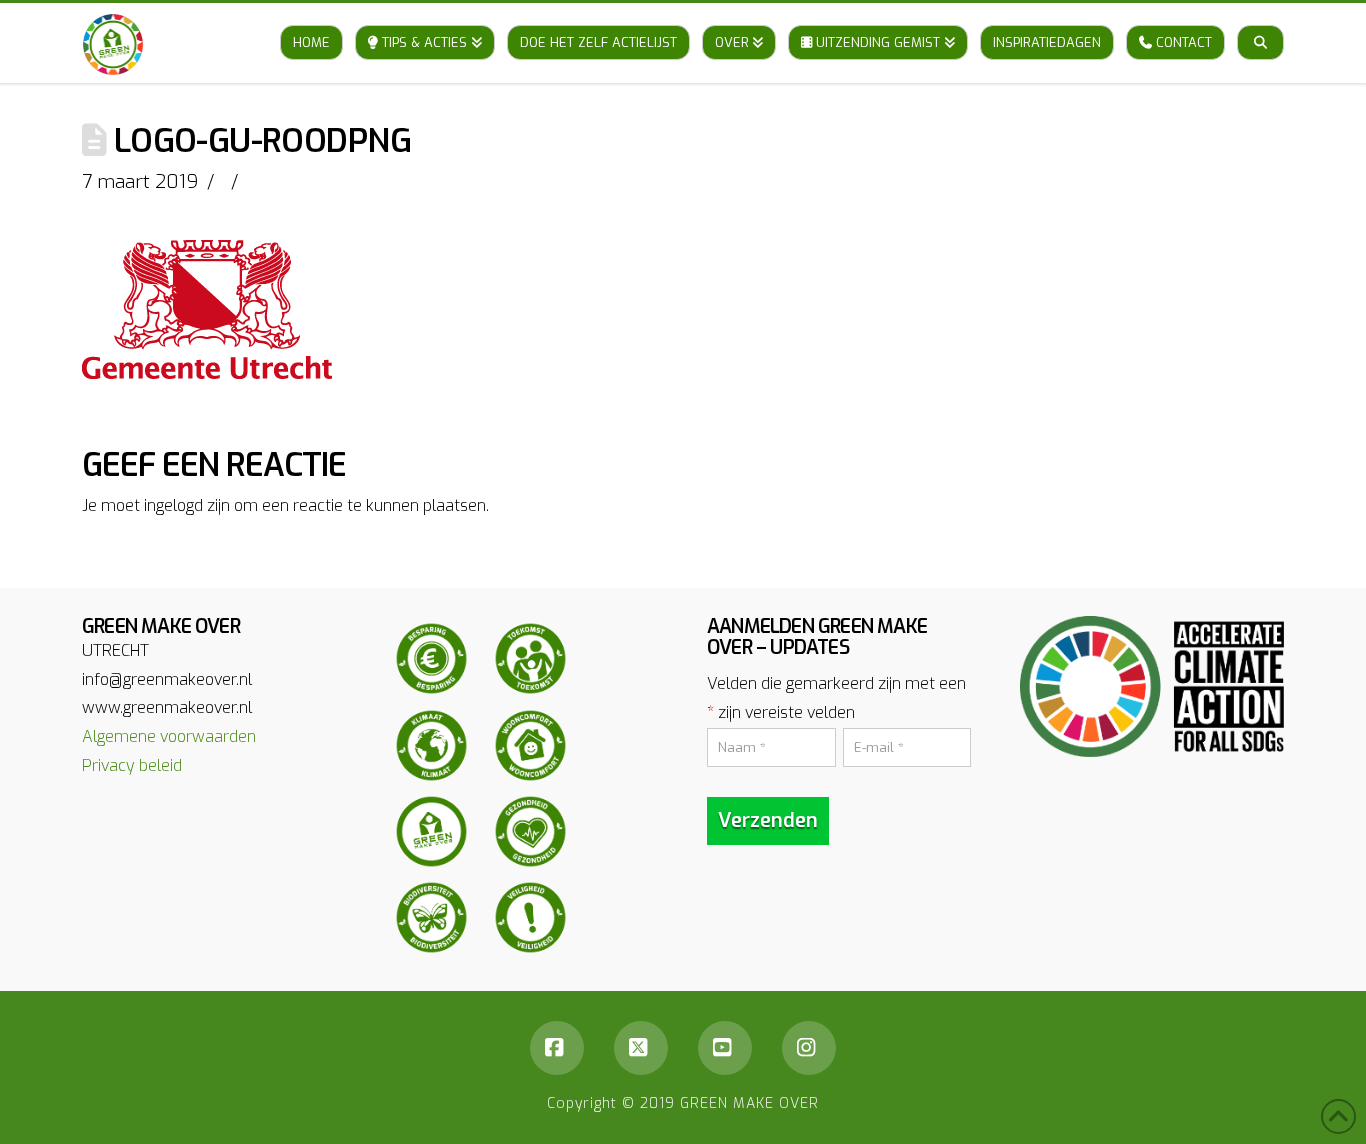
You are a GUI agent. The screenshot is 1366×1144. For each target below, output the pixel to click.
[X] (641, 1048)
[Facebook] (557, 1048)
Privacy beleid (132, 765)
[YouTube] (725, 1048)
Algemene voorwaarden (169, 736)
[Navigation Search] (1260, 23)
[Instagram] (809, 1048)
